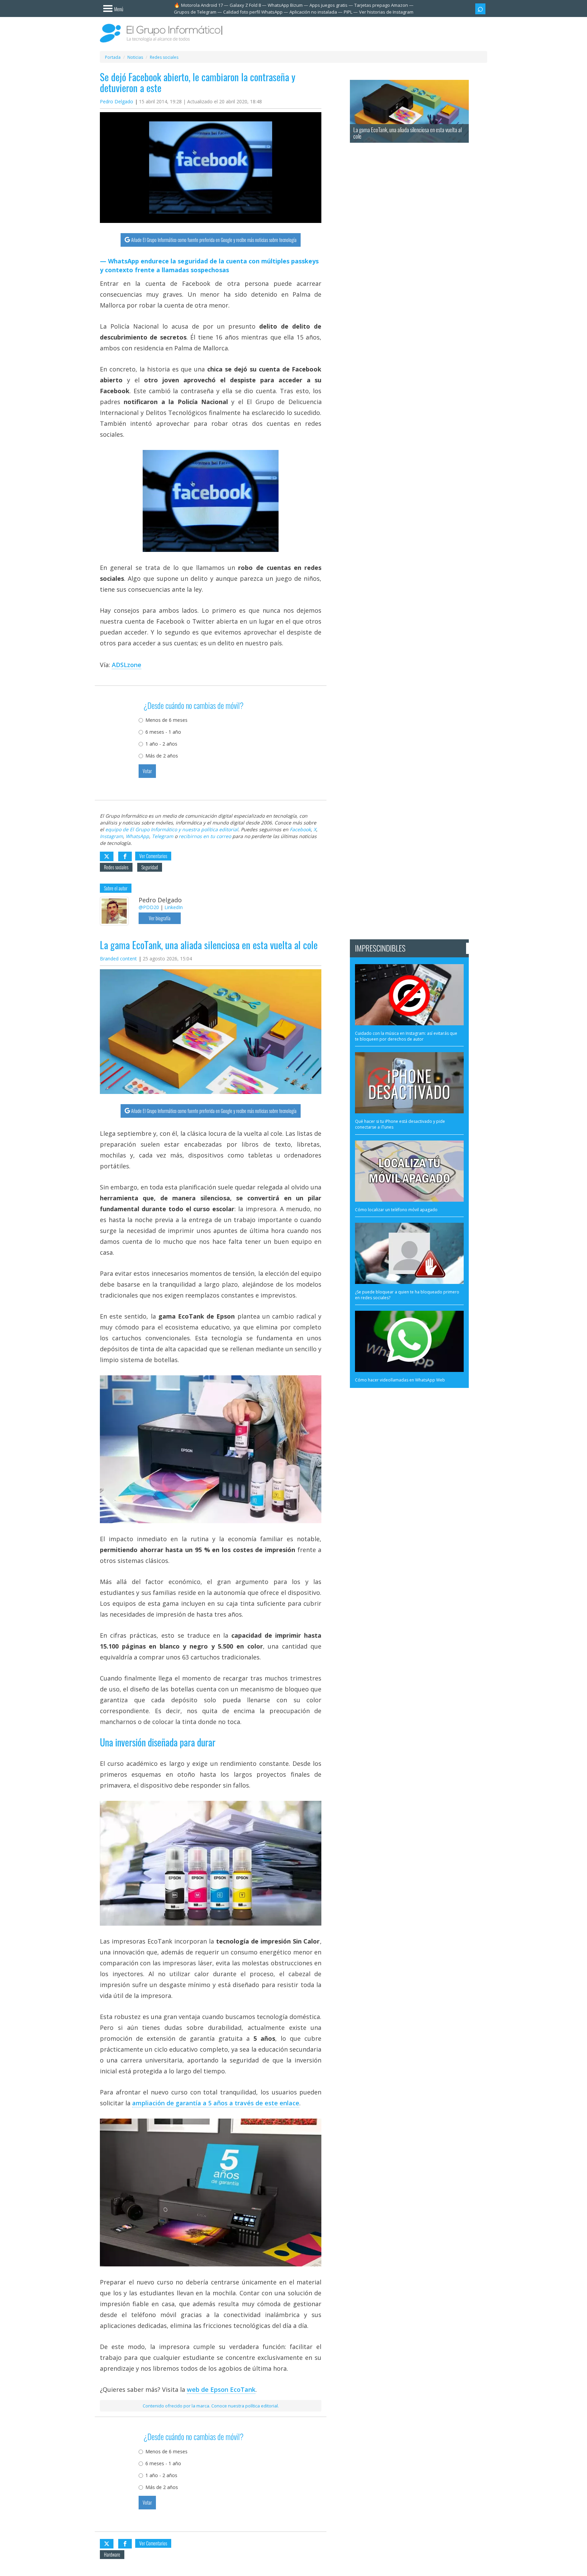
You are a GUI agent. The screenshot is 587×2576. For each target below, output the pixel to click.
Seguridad (150, 867)
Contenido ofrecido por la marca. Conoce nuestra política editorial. (211, 2406)
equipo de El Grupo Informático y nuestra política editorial (172, 829)
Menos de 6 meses (166, 720)
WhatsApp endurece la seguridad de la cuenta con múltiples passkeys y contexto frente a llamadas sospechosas (209, 265)
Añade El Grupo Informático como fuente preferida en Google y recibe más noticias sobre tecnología (214, 240)
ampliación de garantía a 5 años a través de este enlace (216, 2103)
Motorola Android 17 (202, 5)
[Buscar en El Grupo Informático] (480, 9)
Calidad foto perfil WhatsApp (253, 12)
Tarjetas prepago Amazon (381, 5)
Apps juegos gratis (328, 5)
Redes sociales (116, 867)
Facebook (300, 829)
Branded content (118, 959)
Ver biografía (160, 918)
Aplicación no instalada (313, 12)
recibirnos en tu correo (205, 836)
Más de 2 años (162, 756)
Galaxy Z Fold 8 (245, 5)
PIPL (348, 12)
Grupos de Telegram (195, 12)
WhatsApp (137, 836)
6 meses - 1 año (163, 732)
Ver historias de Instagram (386, 12)
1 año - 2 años (161, 744)
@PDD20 (149, 907)
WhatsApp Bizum (285, 5)
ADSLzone (127, 665)
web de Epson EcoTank (221, 2389)
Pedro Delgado (117, 101)
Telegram (163, 836)
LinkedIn (174, 907)
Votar (147, 771)
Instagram (111, 836)
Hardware (112, 2554)
